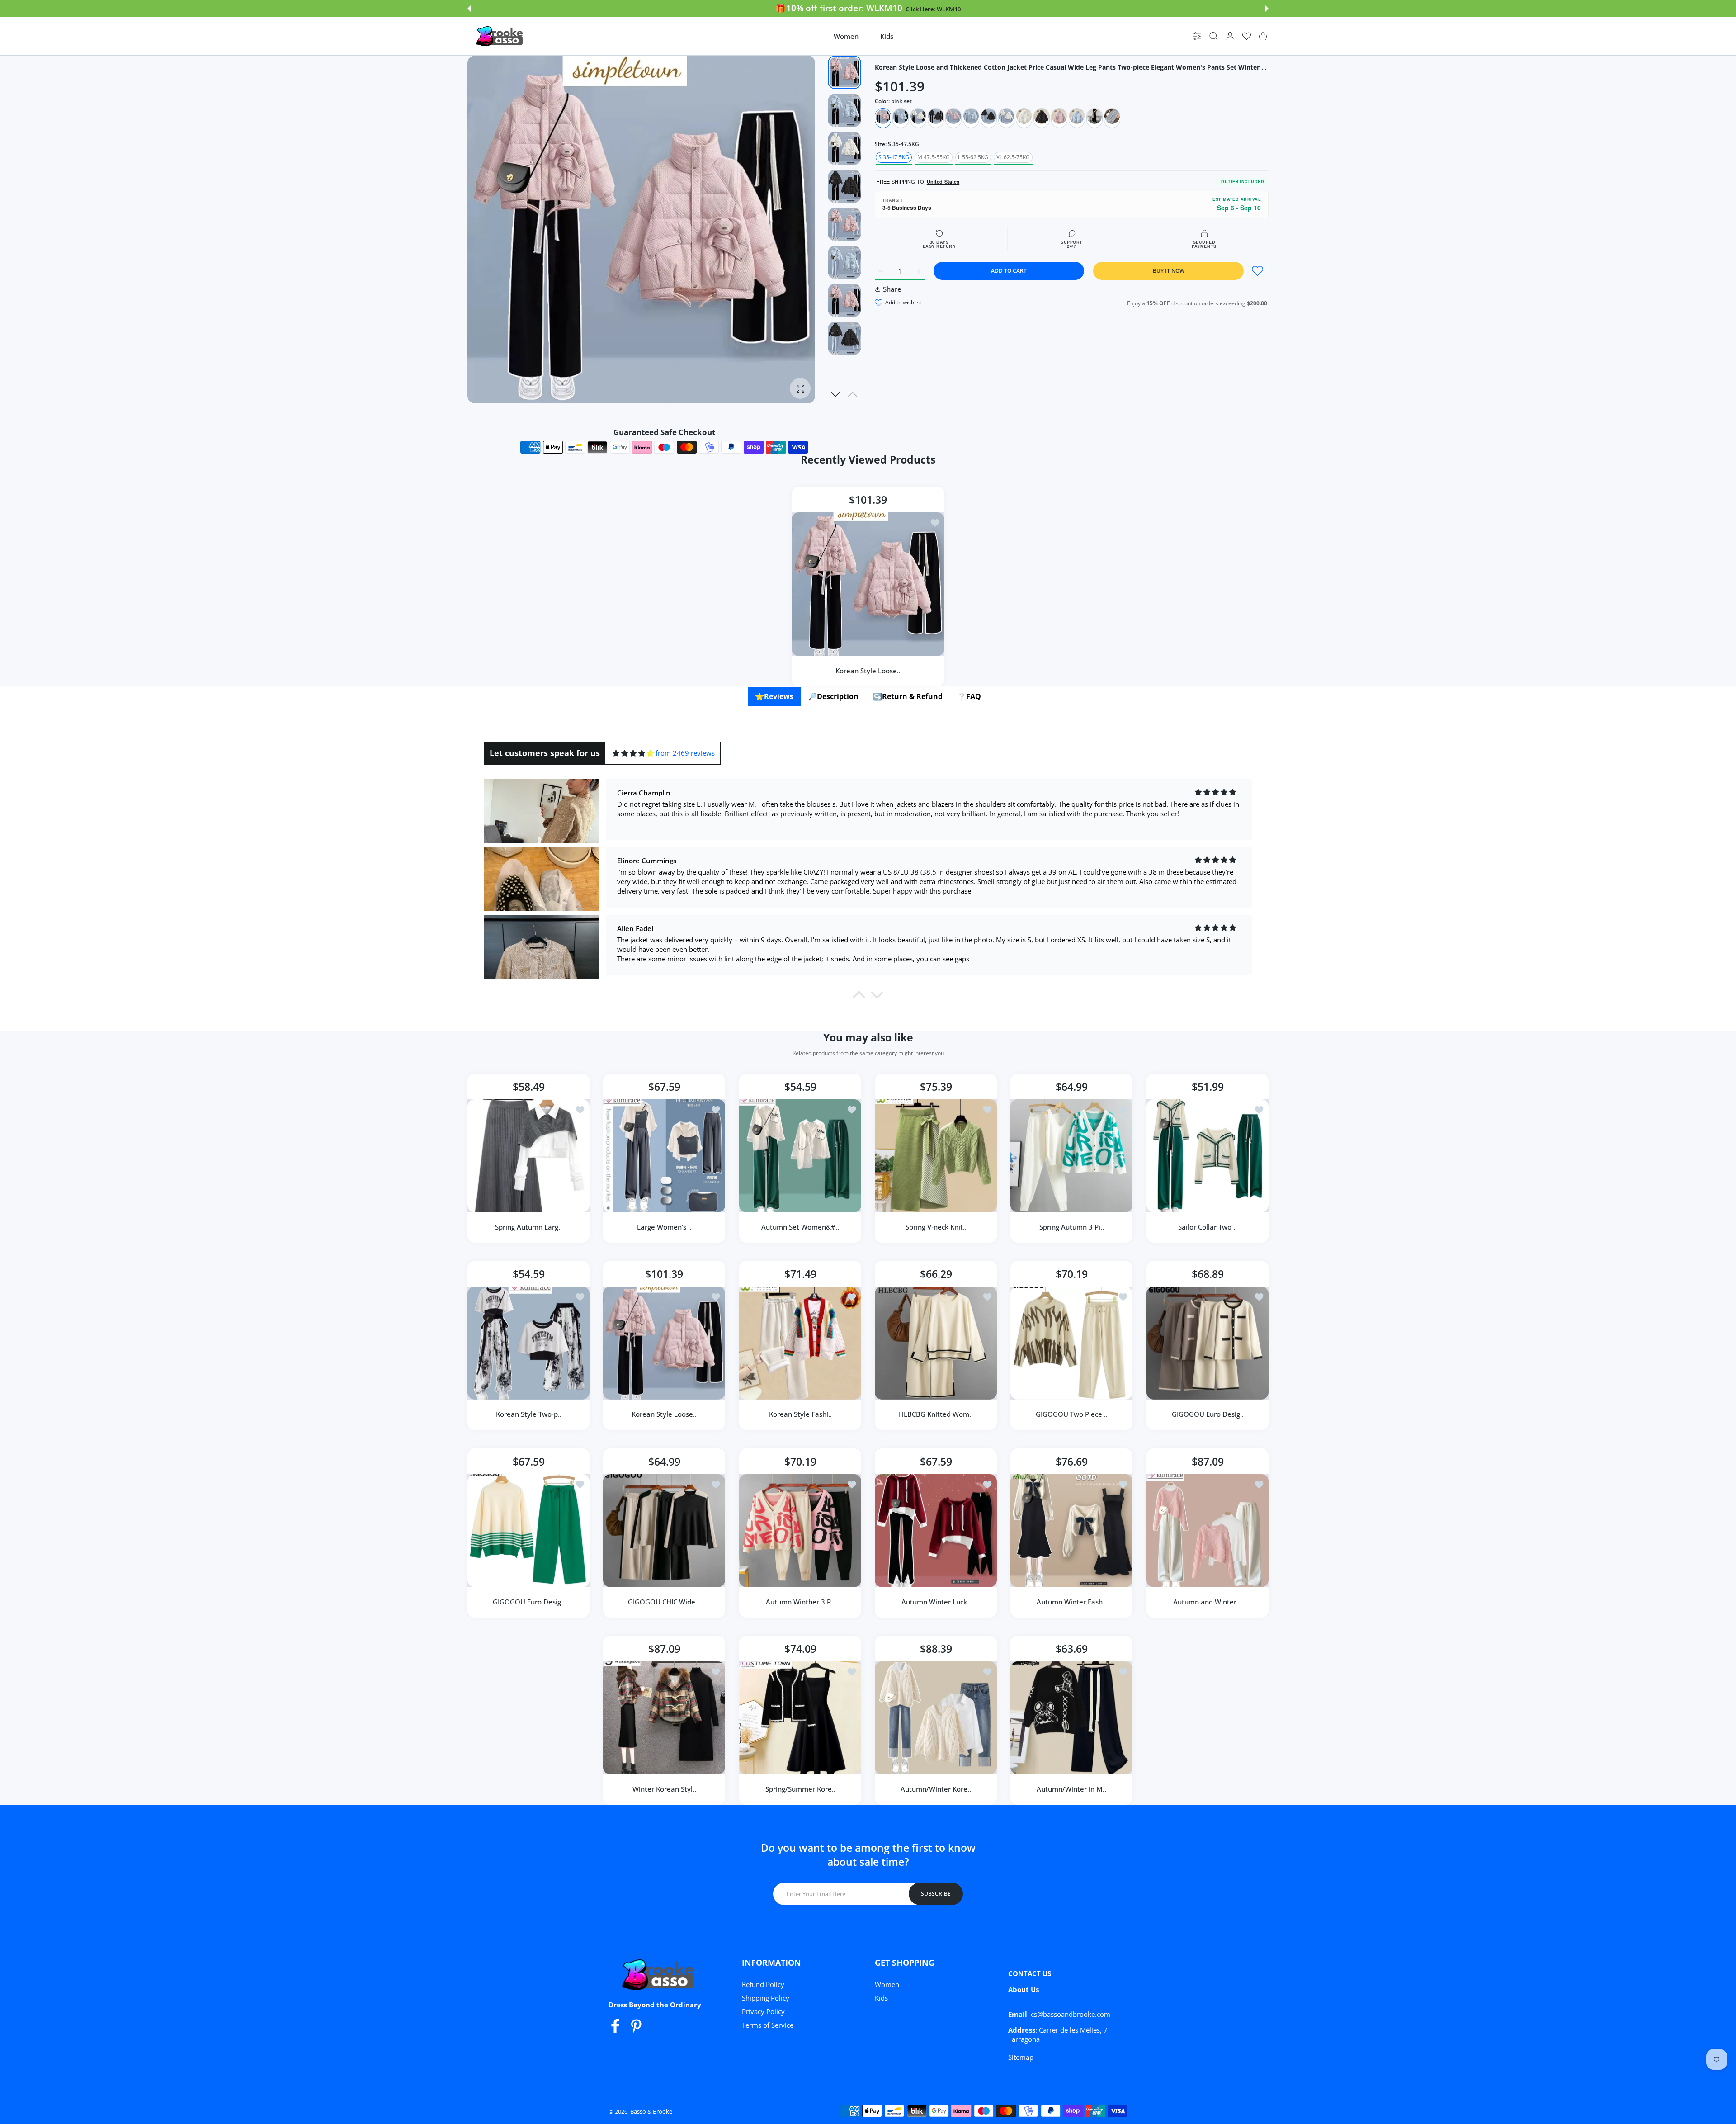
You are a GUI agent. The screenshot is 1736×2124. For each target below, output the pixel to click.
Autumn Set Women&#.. (800, 1227)
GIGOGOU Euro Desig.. (1207, 1414)
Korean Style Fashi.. (800, 1414)
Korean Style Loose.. (868, 671)
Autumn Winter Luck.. (936, 1602)
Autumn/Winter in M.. (1071, 1789)
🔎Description (833, 696)
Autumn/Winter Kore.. (936, 1789)
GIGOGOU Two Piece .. (1072, 1414)
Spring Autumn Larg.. (528, 1227)
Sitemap (1021, 2057)
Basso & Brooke (651, 2111)
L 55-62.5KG (973, 157)
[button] (469, 9)
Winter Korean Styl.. (664, 1789)
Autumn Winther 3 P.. (800, 1602)
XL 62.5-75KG (1013, 157)
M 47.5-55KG (934, 157)
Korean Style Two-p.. (529, 1414)
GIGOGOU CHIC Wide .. (664, 1602)
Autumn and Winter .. (1208, 1602)
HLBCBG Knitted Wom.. (936, 1414)
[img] (633, 753)
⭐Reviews (774, 696)
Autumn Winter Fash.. (1071, 1602)
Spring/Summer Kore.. (800, 1789)
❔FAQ (969, 696)
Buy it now (1169, 271)
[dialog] (1214, 36)
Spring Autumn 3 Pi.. (1072, 1227)
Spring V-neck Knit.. (936, 1227)
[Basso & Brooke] (500, 36)
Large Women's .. (664, 1227)
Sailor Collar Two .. (1208, 1227)
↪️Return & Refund (908, 696)
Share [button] (892, 289)
